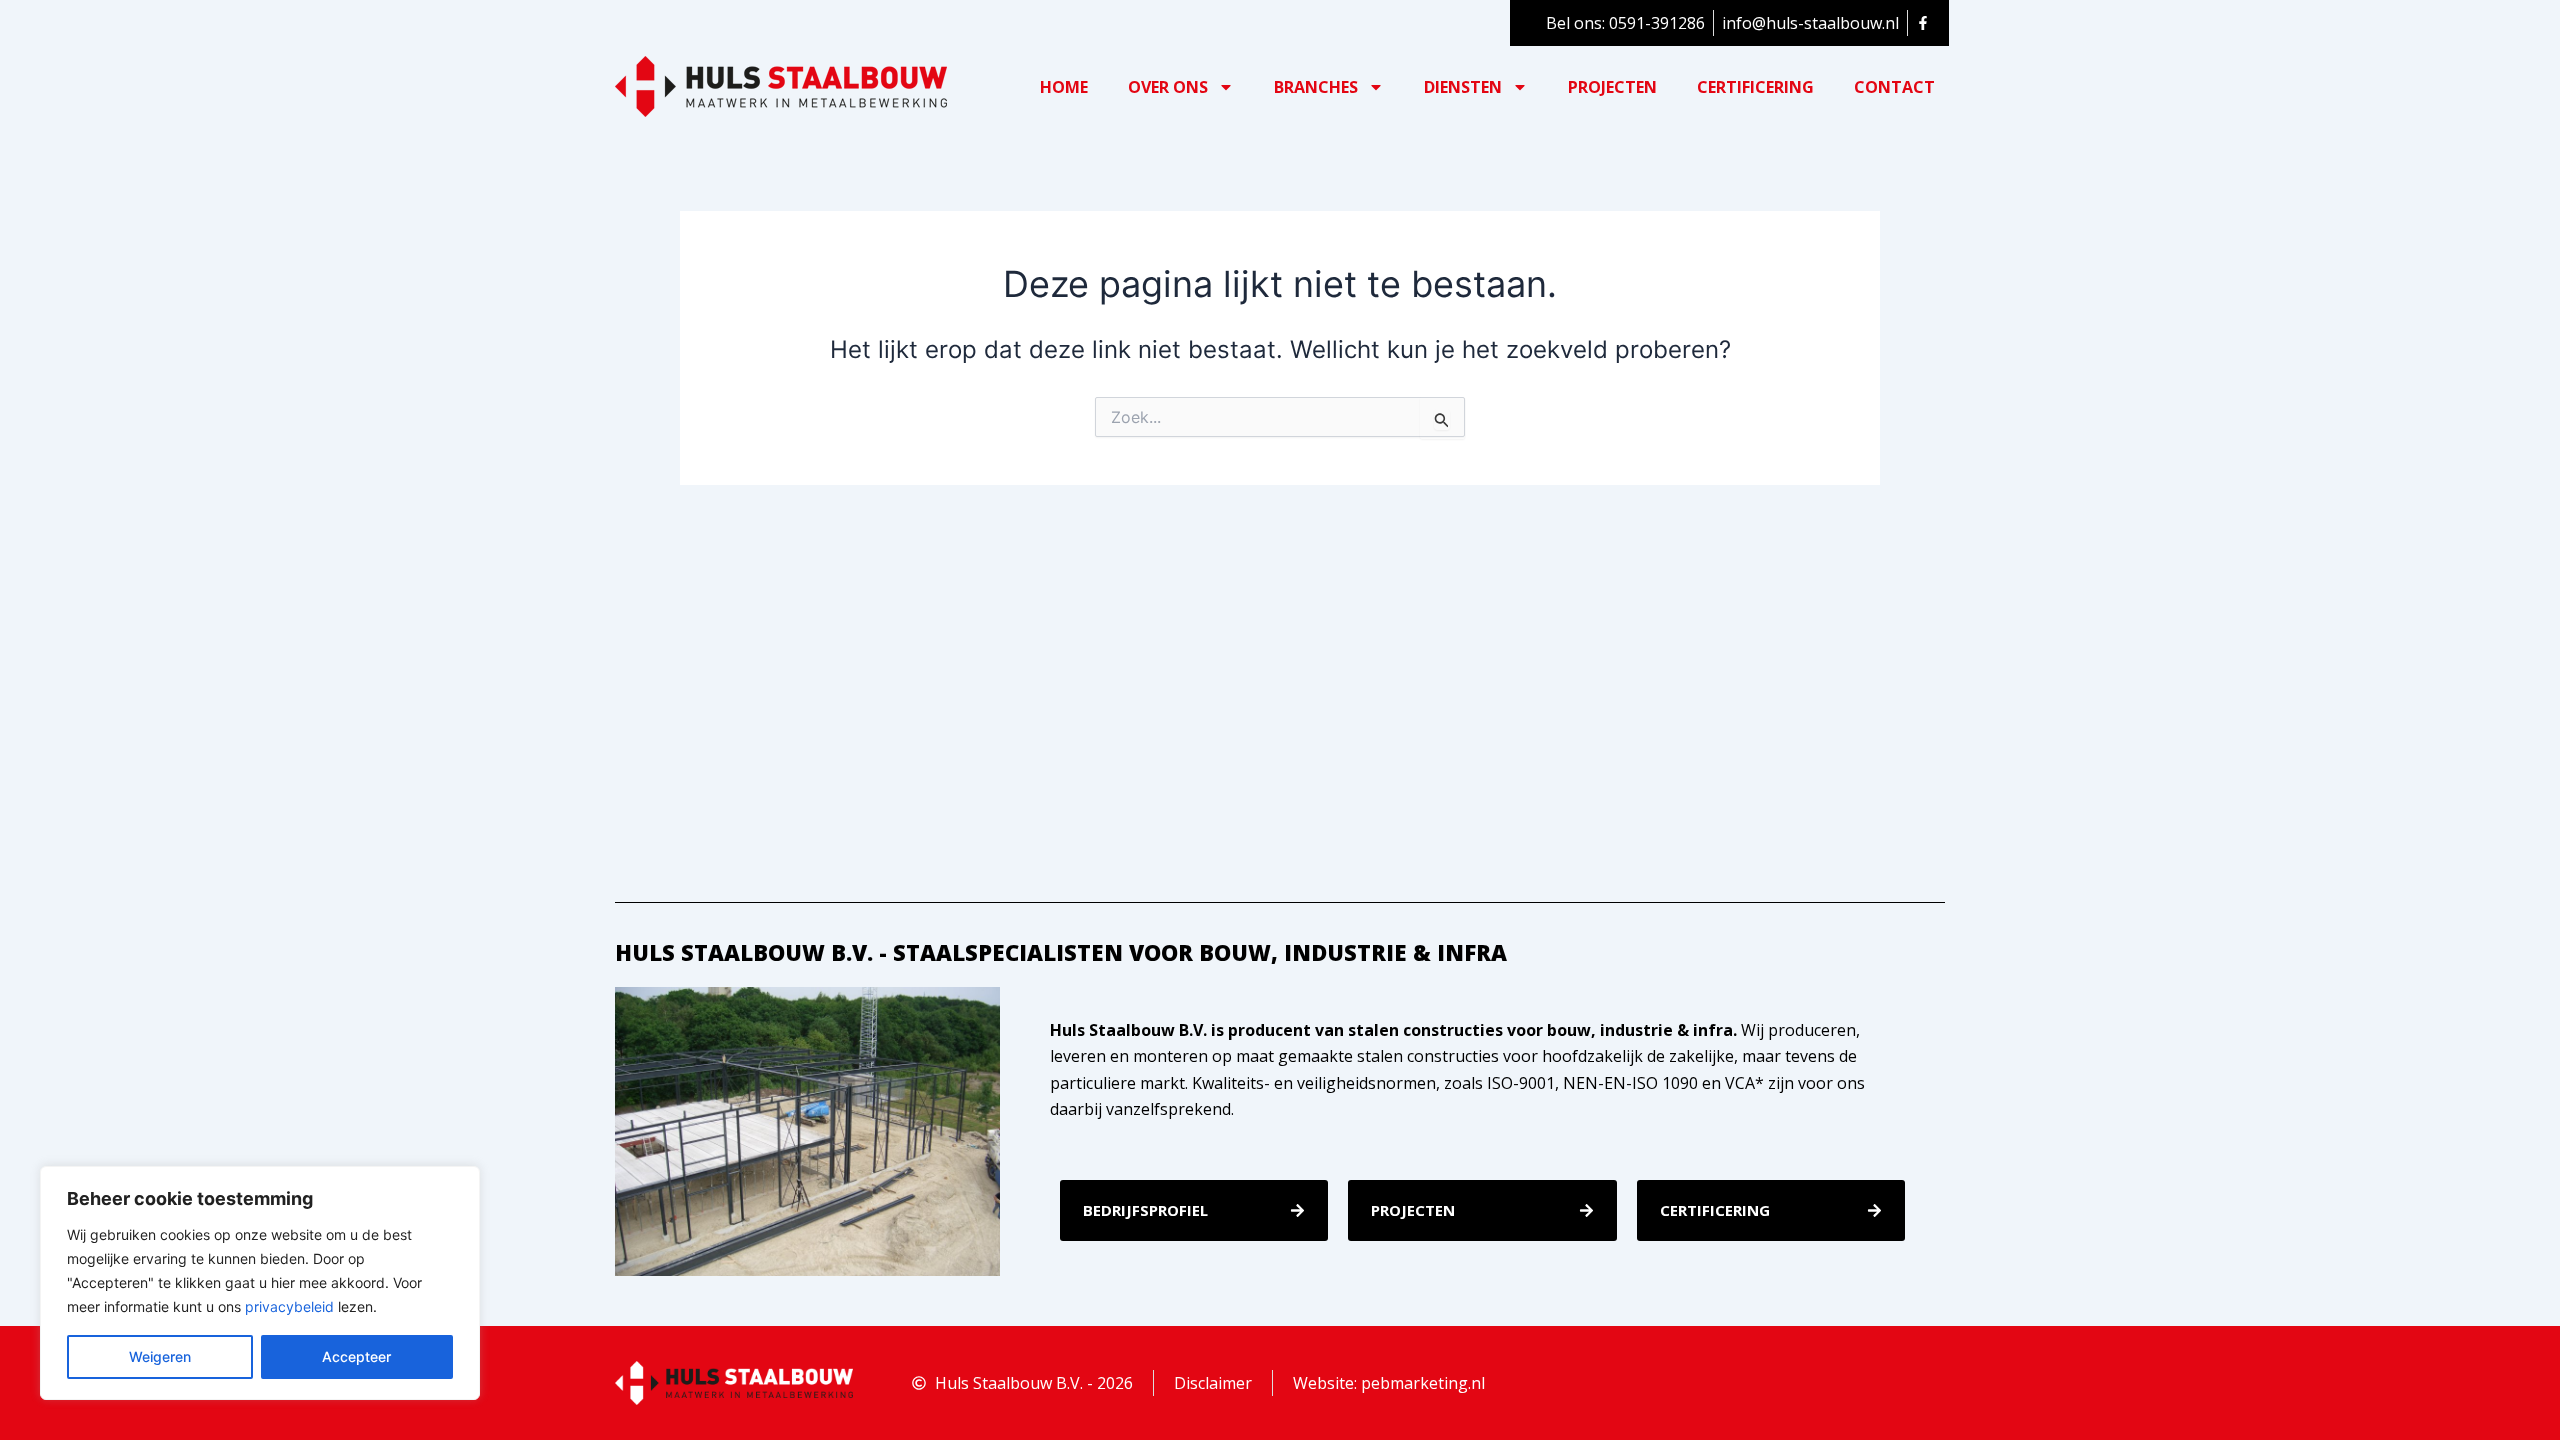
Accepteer (356, 1356)
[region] (260, 1283)
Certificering (1755, 87)
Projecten (1612, 87)
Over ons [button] (1168, 87)
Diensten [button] (1463, 87)
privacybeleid (289, 1306)
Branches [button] (1316, 87)
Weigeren (160, 1356)
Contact (1894, 87)
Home (1064, 87)
